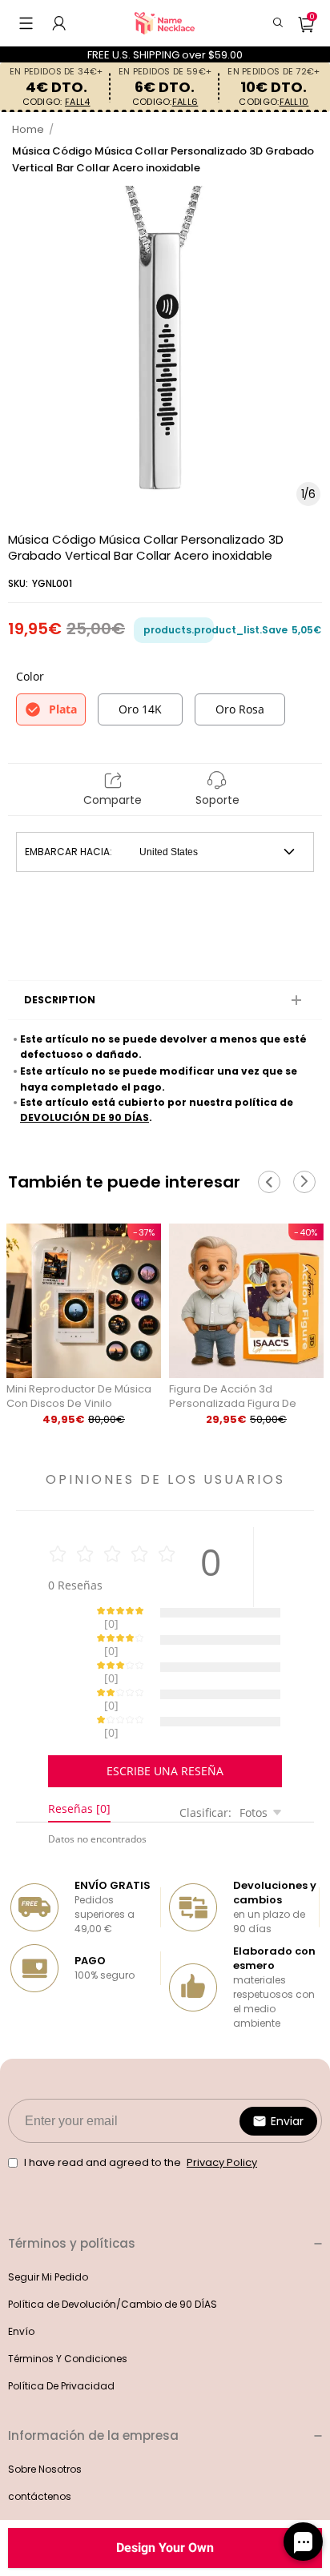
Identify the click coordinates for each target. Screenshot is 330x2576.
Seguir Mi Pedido (48, 2221)
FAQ (17, 2467)
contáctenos (40, 2440)
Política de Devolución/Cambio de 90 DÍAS (113, 2248)
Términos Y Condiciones (68, 2303)
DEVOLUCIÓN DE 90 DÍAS (85, 1117)
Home (28, 129)
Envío (21, 2275)
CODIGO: (56, 102)
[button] (26, 23)
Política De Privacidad (61, 2330)
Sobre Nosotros (45, 2413)
